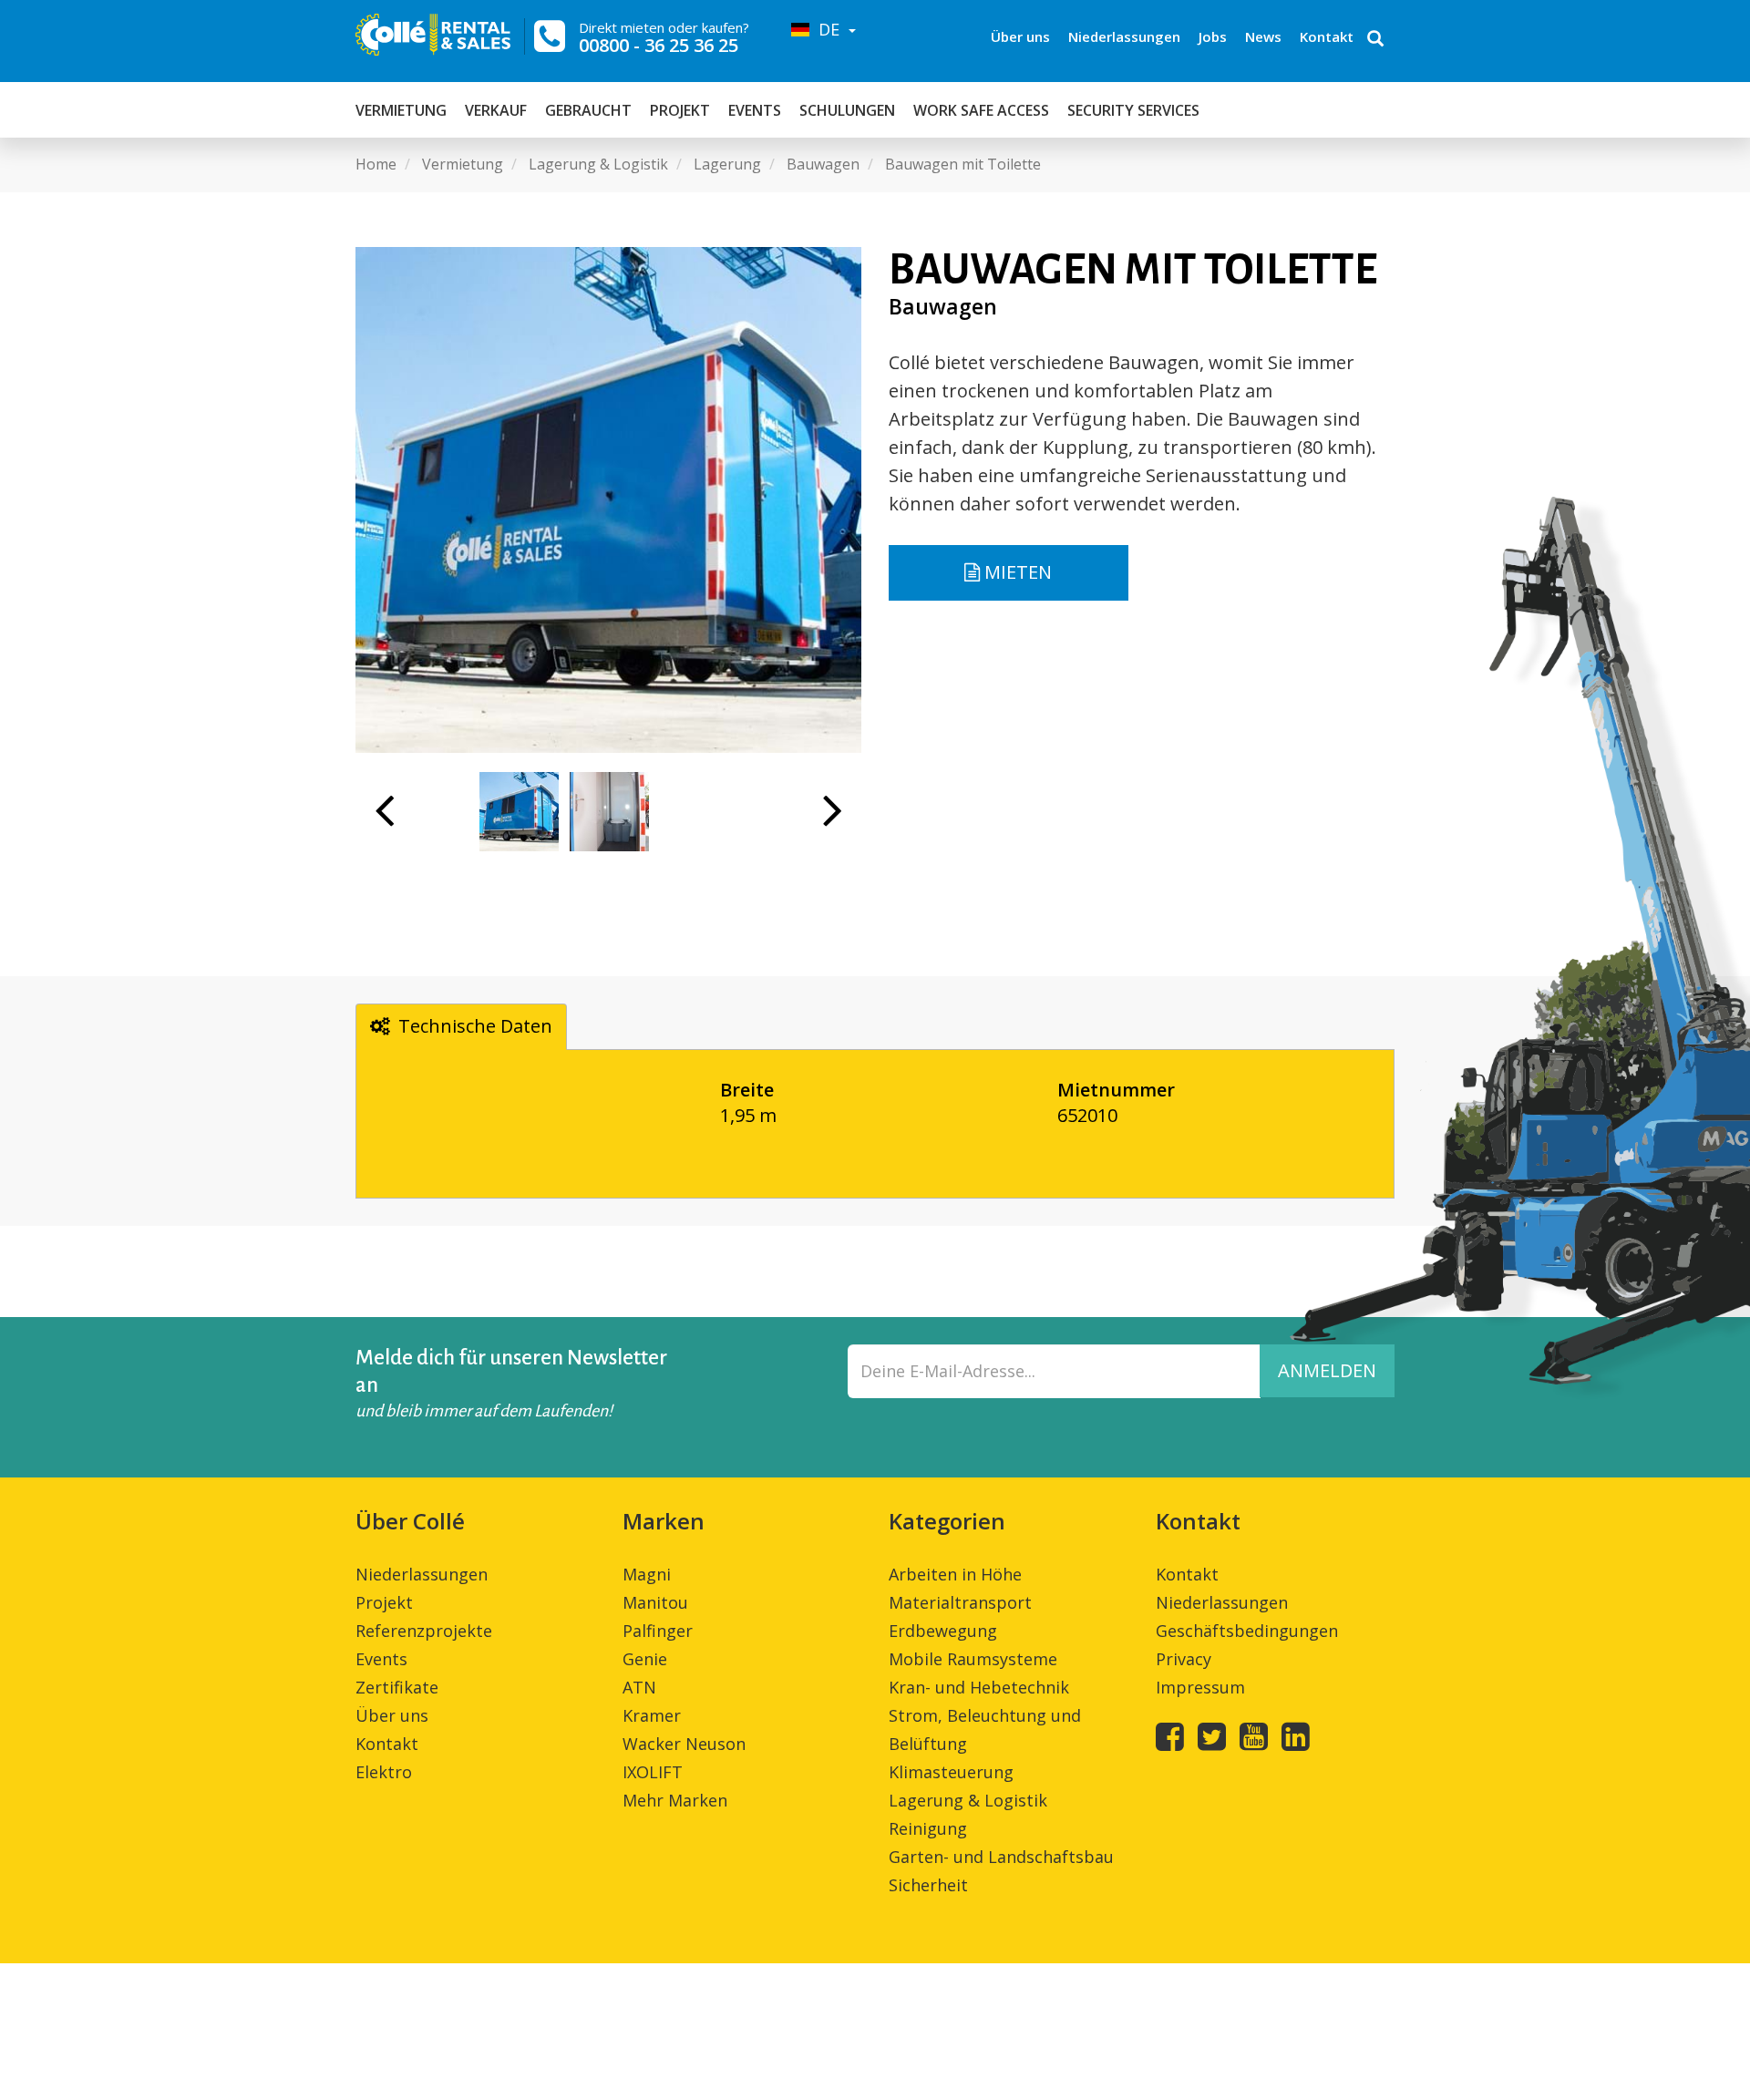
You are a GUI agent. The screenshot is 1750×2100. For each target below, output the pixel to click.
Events (755, 110)
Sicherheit (928, 1885)
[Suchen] (1375, 40)
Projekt (680, 110)
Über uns (1020, 36)
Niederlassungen (1124, 36)
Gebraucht (588, 110)
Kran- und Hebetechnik (979, 1687)
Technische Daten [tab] (475, 1026)
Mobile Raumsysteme (973, 1659)
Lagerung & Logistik (968, 1800)
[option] (608, 500)
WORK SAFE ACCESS (981, 110)
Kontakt (1327, 36)
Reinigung (928, 1828)
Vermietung (401, 110)
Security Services (1133, 110)
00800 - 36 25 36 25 (659, 45)
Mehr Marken (675, 1800)
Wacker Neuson (684, 1744)
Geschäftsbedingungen (1247, 1631)
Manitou (655, 1602)
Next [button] (833, 819)
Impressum (1200, 1687)
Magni (647, 1574)
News (1263, 36)
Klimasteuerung (951, 1772)
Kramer (652, 1715)
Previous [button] (384, 819)
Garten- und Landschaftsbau (1001, 1857)
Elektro (384, 1772)
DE (827, 29)
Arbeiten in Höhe (955, 1574)
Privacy (1184, 1659)
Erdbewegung (943, 1631)
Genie (645, 1659)
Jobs (1213, 36)
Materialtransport (960, 1602)
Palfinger (658, 1631)
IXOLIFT (653, 1772)
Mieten (1016, 572)
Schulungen (847, 110)
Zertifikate (397, 1687)
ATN (639, 1687)
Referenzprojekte (424, 1631)
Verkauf (496, 110)
